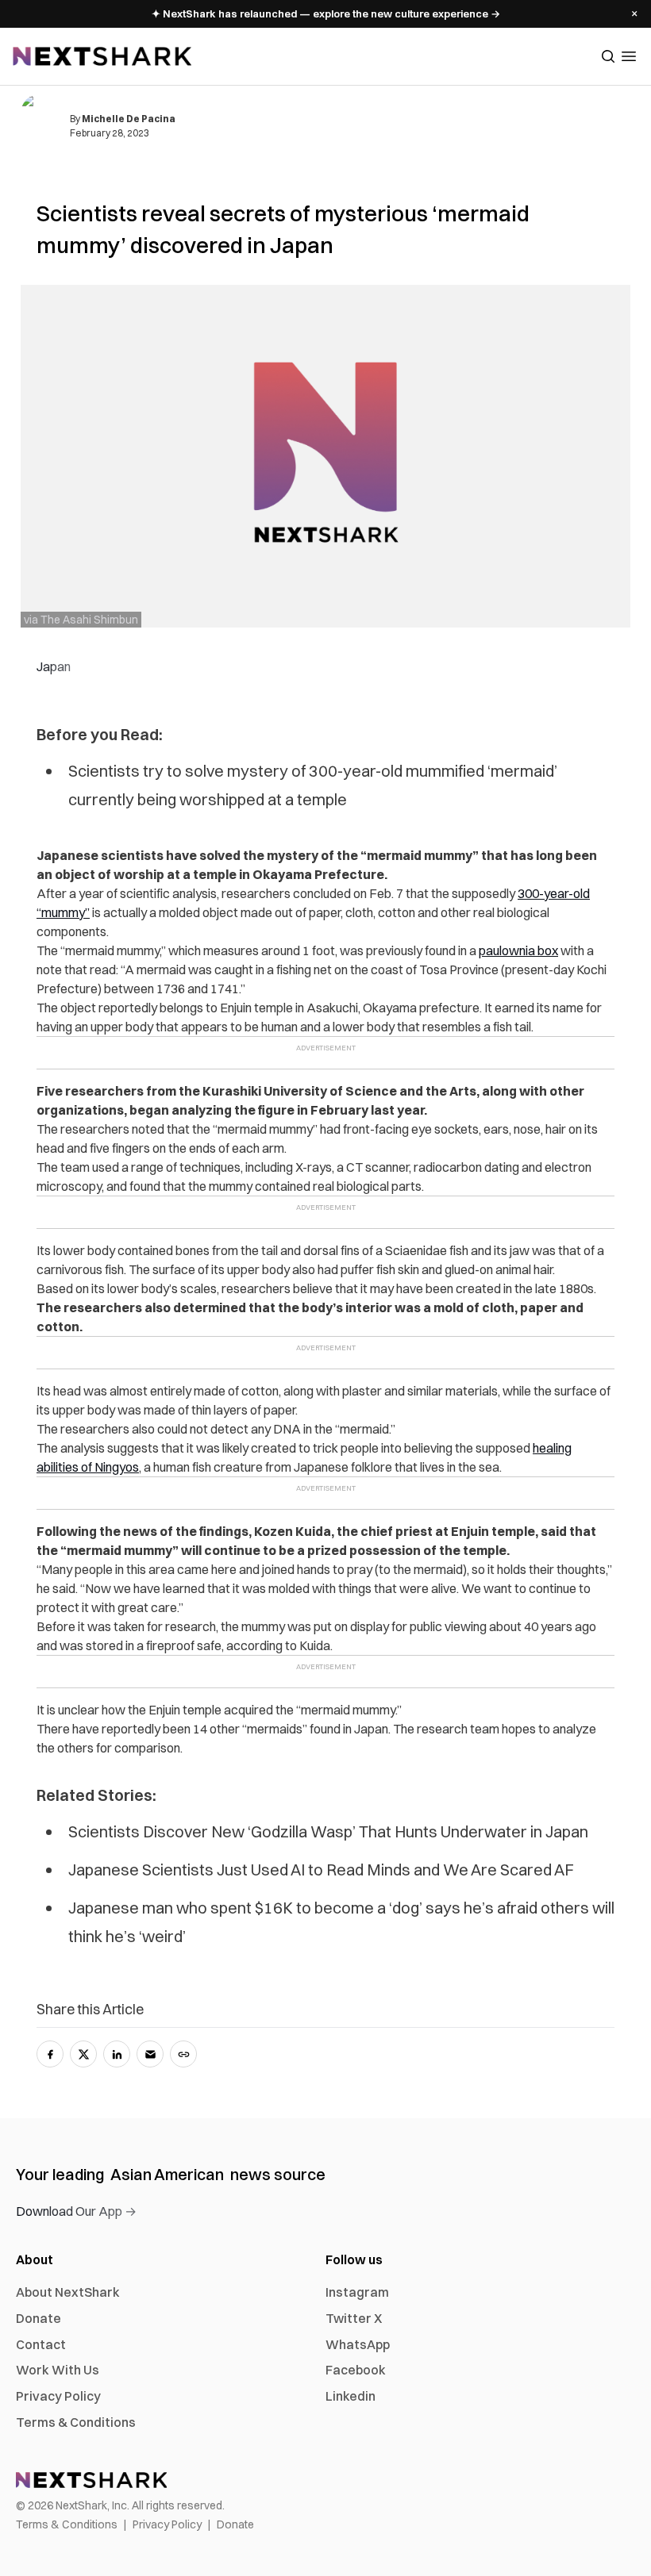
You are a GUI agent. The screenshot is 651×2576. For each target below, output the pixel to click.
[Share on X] (83, 2054)
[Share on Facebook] (50, 2054)
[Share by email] (150, 2054)
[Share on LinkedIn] (117, 2054)
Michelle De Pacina (129, 119)
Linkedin (351, 2396)
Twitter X (354, 2318)
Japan (54, 666)
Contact (41, 2344)
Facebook (356, 2370)
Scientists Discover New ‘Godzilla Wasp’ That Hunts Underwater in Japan (328, 1831)
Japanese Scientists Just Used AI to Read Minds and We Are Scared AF (321, 1870)
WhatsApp (358, 2344)
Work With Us (58, 2370)
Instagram (357, 2292)
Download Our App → (76, 2211)
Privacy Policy (58, 2396)
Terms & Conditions (76, 2422)
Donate (39, 2318)
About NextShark (68, 2292)
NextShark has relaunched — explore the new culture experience (326, 13)
